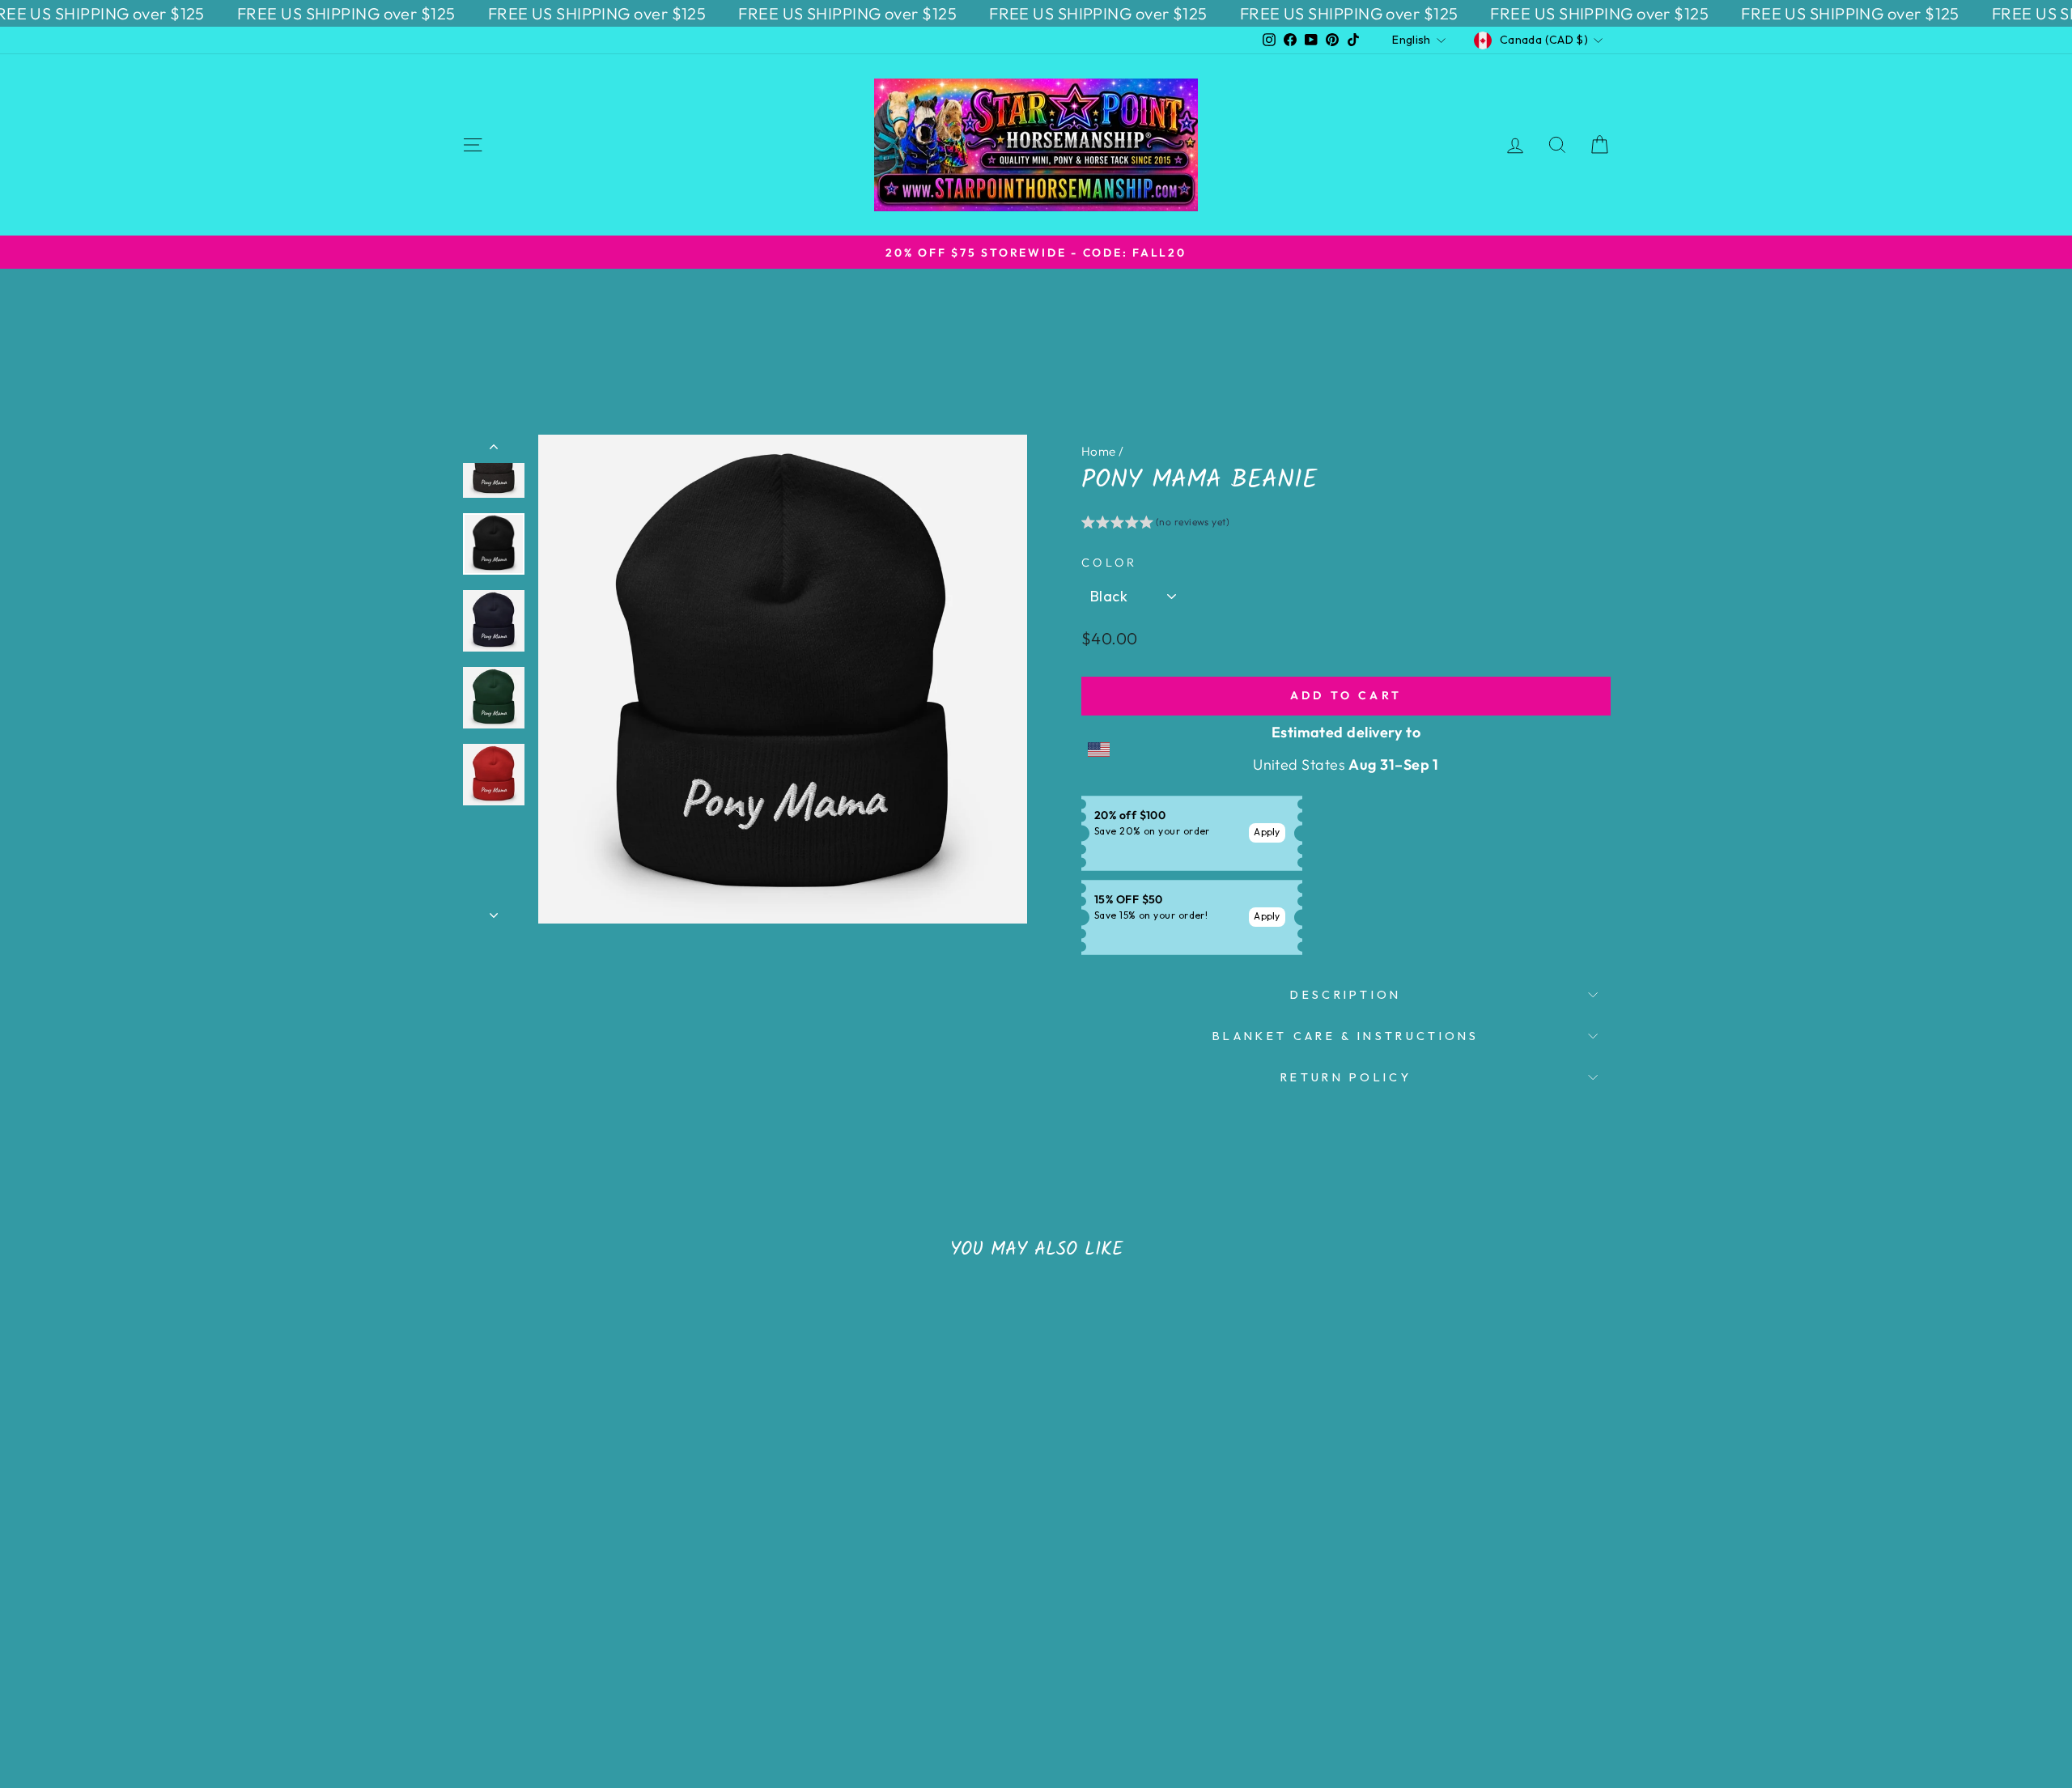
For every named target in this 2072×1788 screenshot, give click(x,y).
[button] (1155, 525)
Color (1110, 563)
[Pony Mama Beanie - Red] (642, 1652)
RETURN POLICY (1346, 1077)
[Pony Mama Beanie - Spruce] (599, 1652)
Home (1099, 451)
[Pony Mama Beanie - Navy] (577, 1652)
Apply (1267, 832)
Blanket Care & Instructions (1346, 1036)
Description (1346, 995)
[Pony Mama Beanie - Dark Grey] (620, 1652)
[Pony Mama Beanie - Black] (555, 1652)
